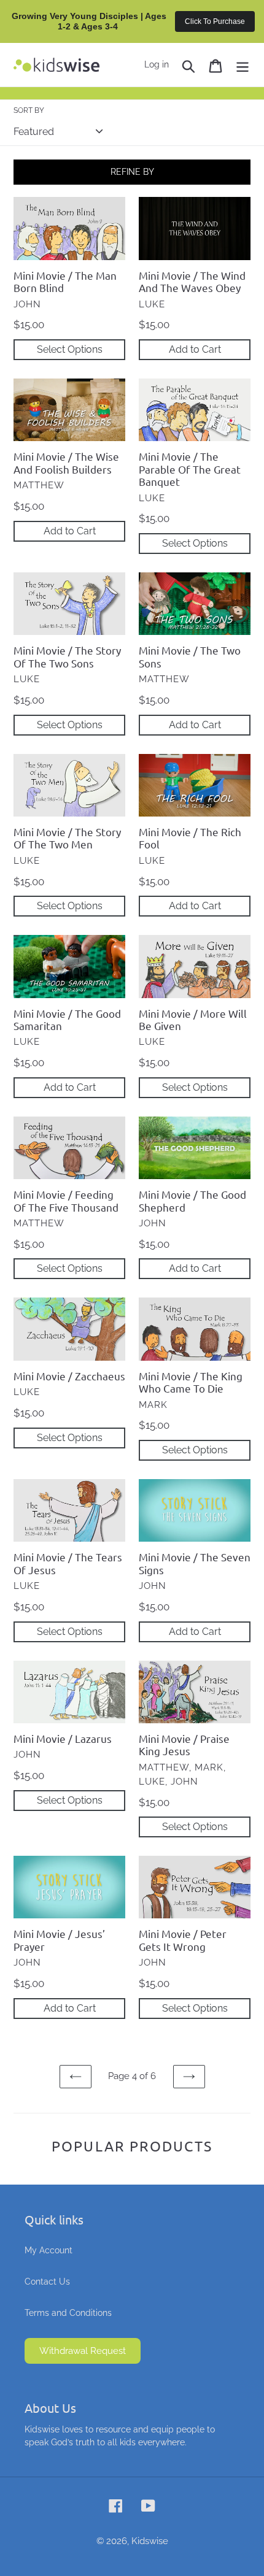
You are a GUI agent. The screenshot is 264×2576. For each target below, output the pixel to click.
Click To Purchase (215, 21)
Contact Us (47, 2282)
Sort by (29, 110)
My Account (49, 2250)
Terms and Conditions (68, 2313)
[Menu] (243, 65)
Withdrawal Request (83, 2351)
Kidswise (150, 2541)
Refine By (132, 172)
